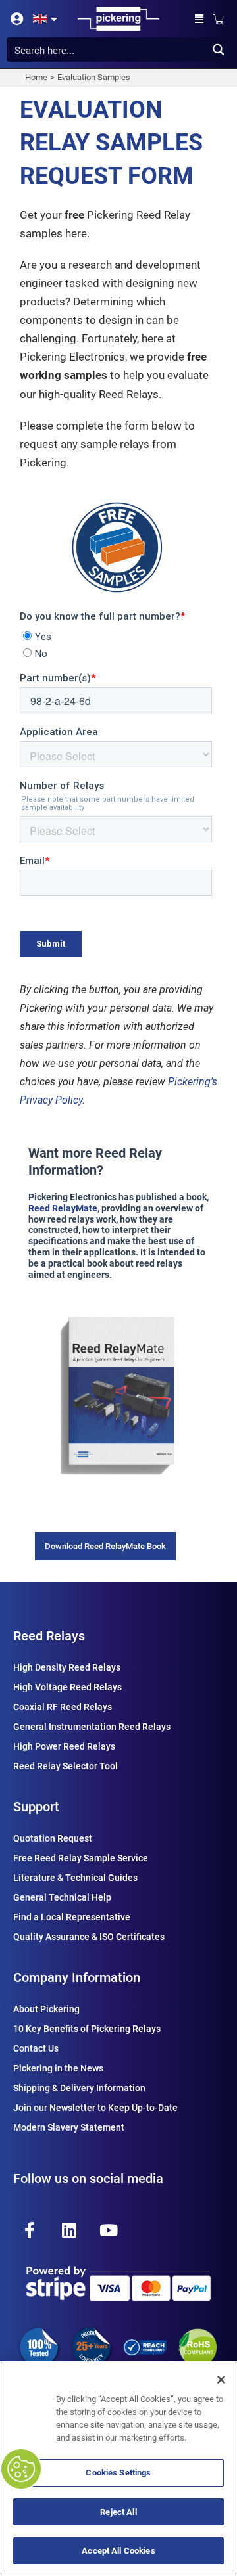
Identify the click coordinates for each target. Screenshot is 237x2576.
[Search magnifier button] (218, 50)
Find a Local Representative (72, 1917)
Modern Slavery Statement (69, 2127)
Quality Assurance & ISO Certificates (89, 1937)
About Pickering (46, 2009)
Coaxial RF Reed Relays (63, 1707)
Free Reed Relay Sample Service (81, 1858)
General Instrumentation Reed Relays (92, 1727)
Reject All (118, 2512)
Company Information (77, 1977)
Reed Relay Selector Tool (66, 1766)
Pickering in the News (58, 2068)
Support (36, 1807)
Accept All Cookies (118, 2551)
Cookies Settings (118, 2473)
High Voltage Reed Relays (67, 1687)
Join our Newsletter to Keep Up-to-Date (95, 2108)
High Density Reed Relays (67, 1667)
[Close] (221, 2380)
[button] (199, 19)
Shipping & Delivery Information (79, 2088)
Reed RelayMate (63, 1208)
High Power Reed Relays (64, 1746)
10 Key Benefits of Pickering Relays (87, 2029)
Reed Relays (49, 1636)
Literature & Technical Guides (75, 1878)
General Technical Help (62, 1897)
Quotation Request (53, 1838)
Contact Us (36, 2048)
